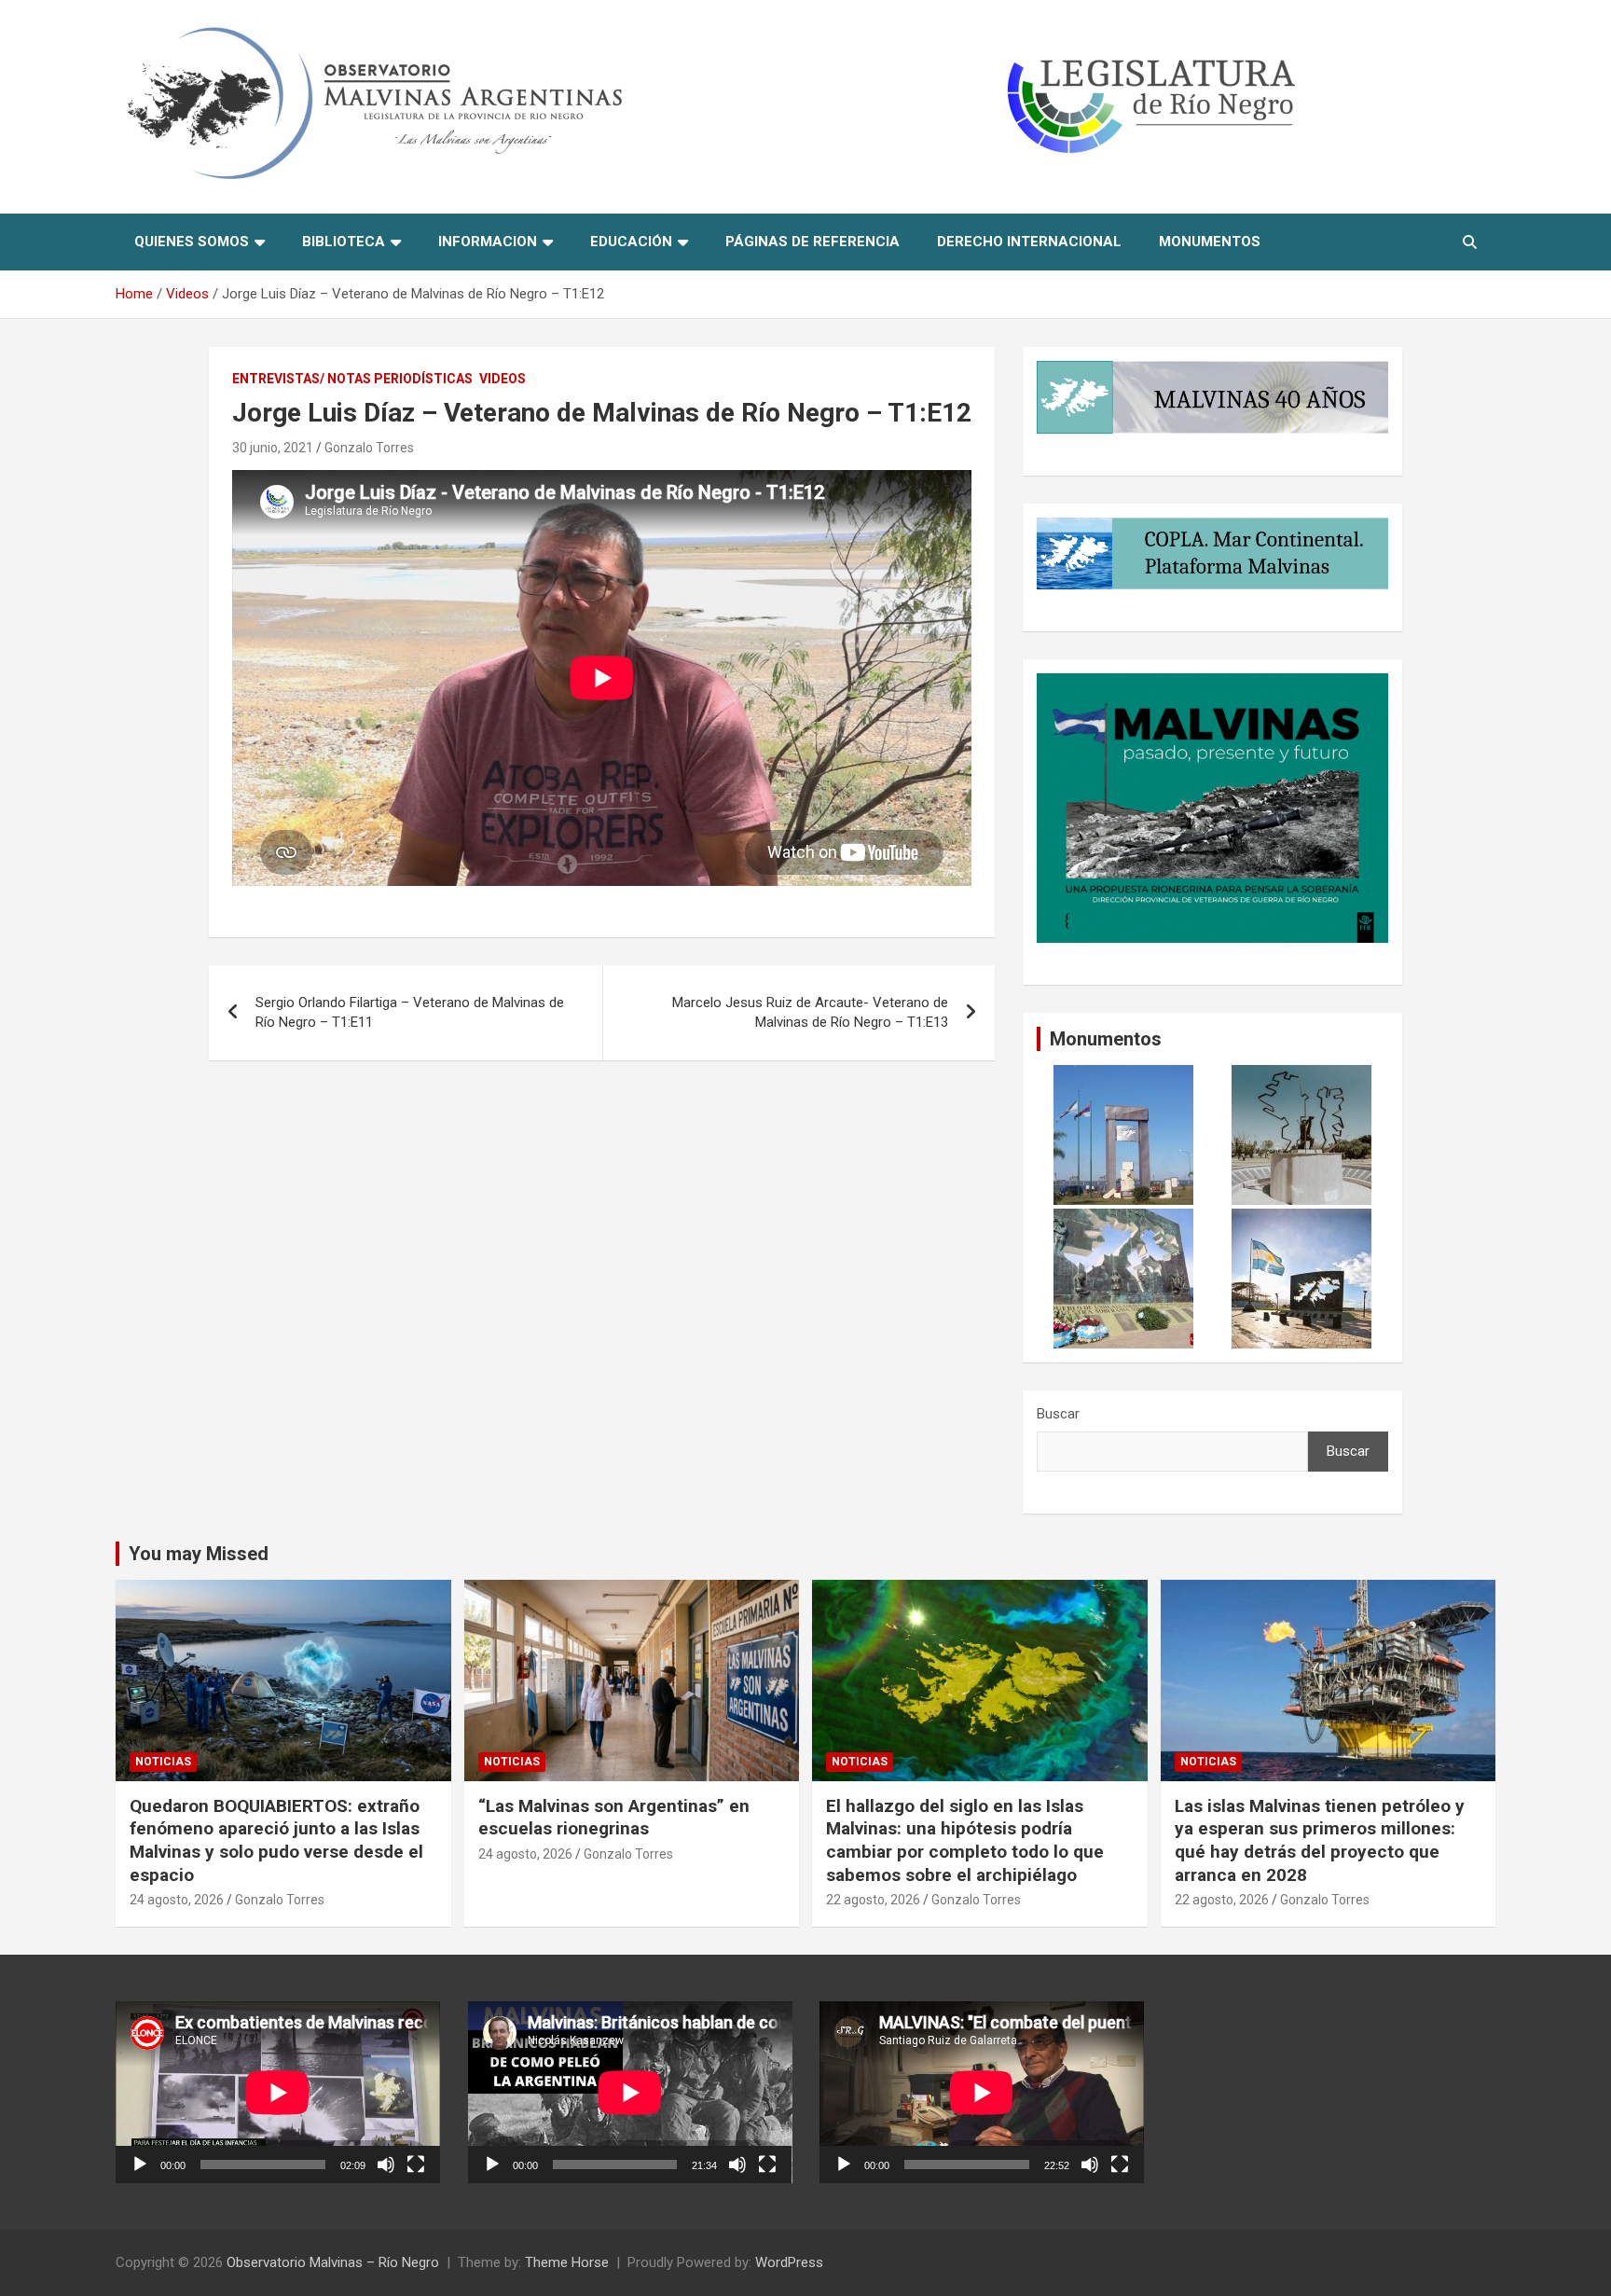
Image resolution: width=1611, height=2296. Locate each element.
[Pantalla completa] (416, 2165)
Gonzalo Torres (369, 448)
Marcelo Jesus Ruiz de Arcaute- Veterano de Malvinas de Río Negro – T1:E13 (810, 1012)
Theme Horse (567, 2262)
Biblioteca (344, 242)
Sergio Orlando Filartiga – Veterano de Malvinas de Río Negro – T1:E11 (410, 1012)
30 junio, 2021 (273, 448)
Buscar (1058, 1414)
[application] (278, 2092)
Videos (503, 379)
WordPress (789, 2262)
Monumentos (1210, 242)
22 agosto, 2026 (873, 1900)
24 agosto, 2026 (177, 1900)
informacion (488, 242)
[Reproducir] (140, 2165)
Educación (631, 242)
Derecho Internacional (1029, 242)
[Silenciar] (386, 2165)
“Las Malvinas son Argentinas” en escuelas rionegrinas (614, 1818)
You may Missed (199, 1554)
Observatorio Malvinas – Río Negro (333, 2262)
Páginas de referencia (812, 242)
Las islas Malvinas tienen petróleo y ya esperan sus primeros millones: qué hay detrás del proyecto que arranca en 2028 (1320, 1840)
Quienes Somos (192, 242)
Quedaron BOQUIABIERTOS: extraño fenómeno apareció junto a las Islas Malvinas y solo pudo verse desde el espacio (276, 1840)
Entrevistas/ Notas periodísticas (352, 379)
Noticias (163, 1762)
